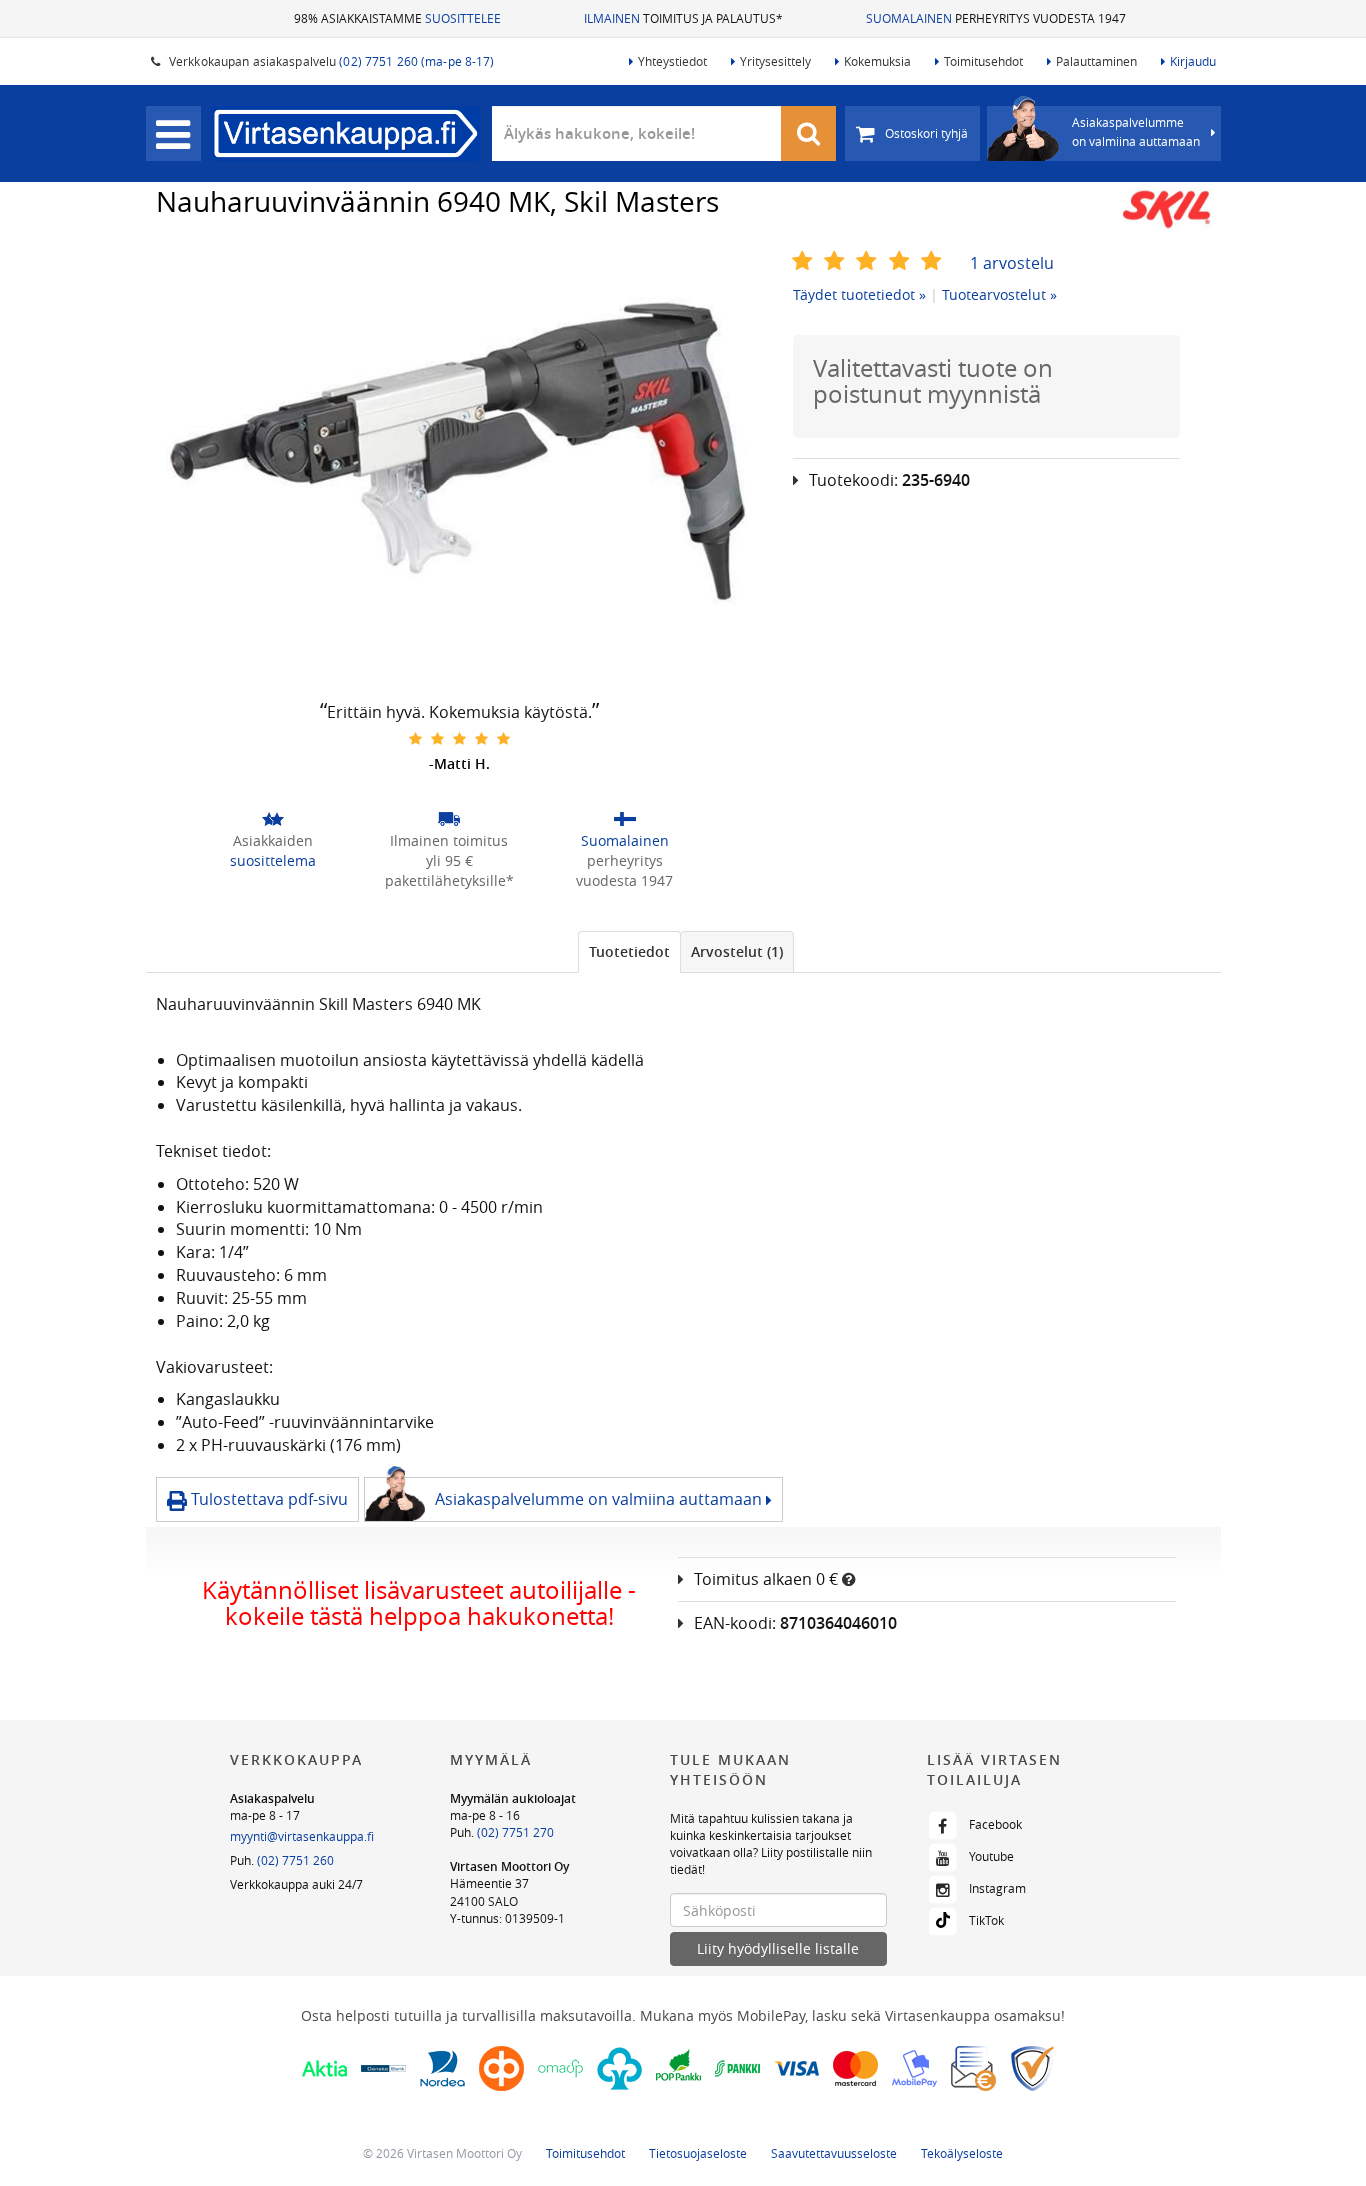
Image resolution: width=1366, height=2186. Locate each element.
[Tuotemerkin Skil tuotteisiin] (1166, 209)
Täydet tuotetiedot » (859, 294)
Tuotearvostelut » (999, 294)
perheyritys (624, 860)
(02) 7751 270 (515, 1832)
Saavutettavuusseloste (834, 2153)
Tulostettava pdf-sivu (267, 1499)
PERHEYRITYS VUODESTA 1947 (996, 18)
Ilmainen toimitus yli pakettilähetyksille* (449, 860)
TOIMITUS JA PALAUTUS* (683, 18)
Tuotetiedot (629, 951)
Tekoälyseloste (962, 2153)
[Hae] (809, 133)
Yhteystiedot (672, 61)
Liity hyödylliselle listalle (778, 1948)
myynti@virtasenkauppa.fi (302, 1836)
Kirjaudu (1193, 61)
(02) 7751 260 (295, 1860)
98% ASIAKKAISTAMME (397, 18)
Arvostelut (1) (737, 951)
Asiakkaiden (273, 850)
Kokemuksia (877, 61)
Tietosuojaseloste (698, 2153)
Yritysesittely (775, 61)
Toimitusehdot (983, 61)
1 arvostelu (1012, 263)
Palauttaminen (1096, 61)
